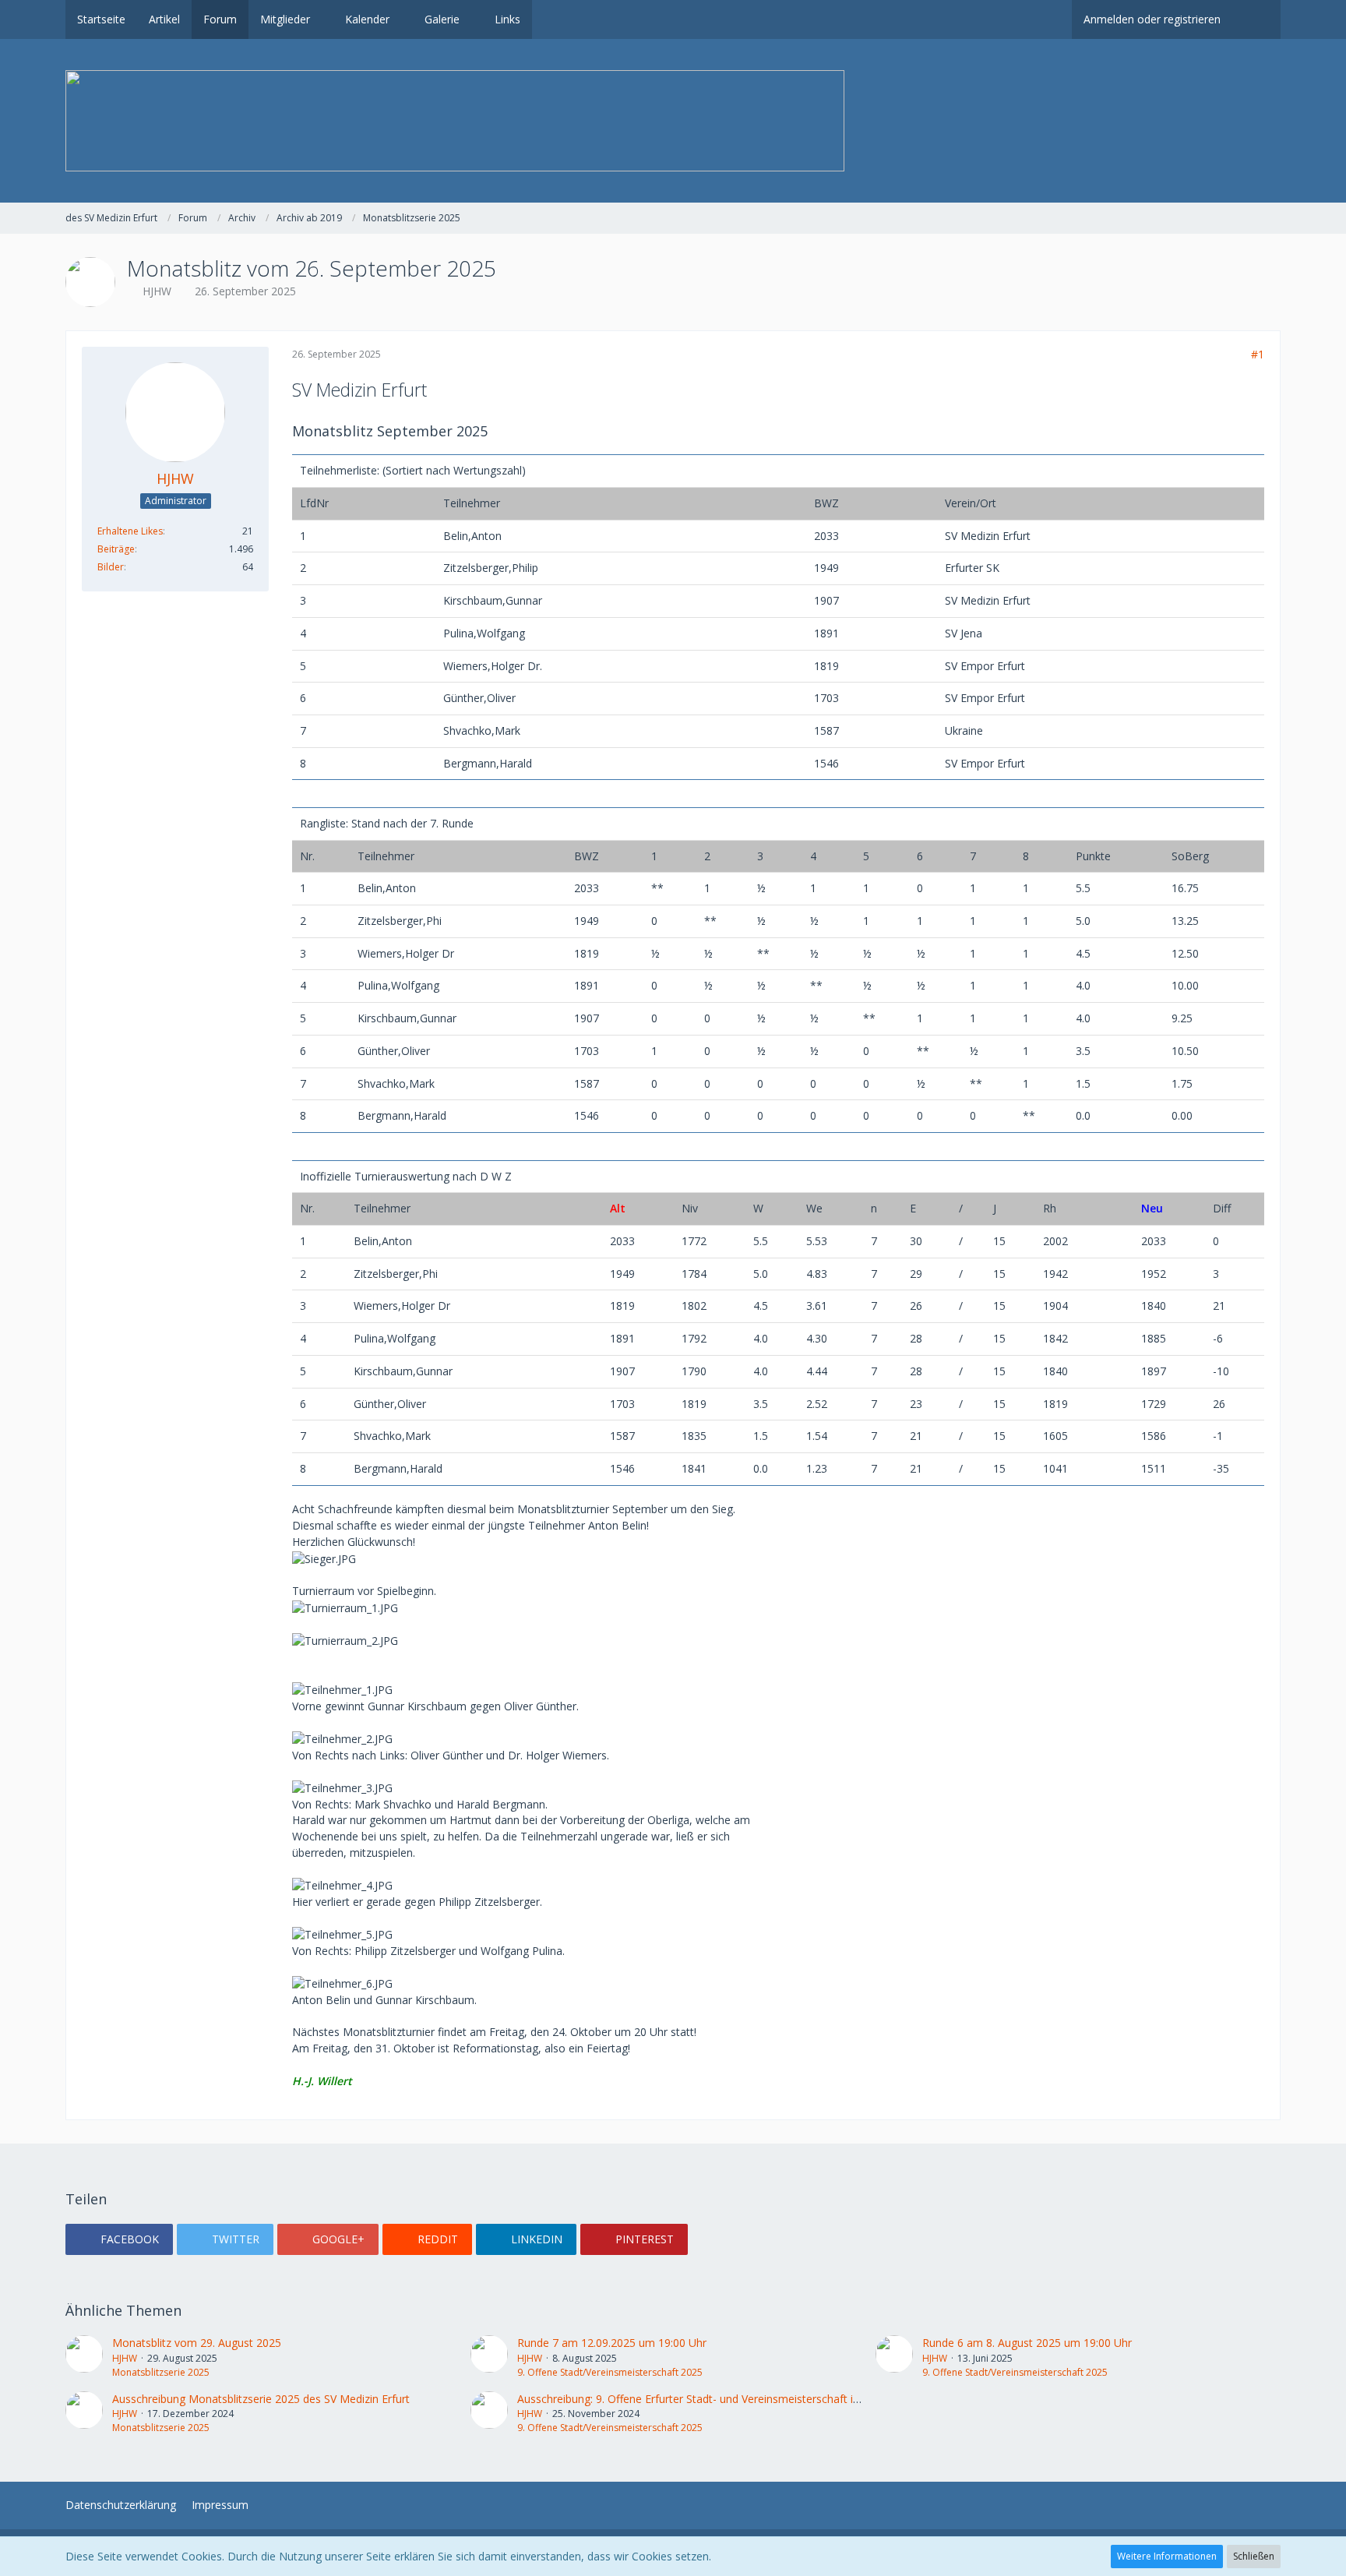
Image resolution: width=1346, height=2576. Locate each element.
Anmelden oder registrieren (1152, 19)
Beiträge (116, 549)
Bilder (111, 567)
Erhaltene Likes (130, 531)
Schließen (1254, 2556)
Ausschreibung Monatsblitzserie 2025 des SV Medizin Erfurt (261, 2399)
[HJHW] (84, 2357)
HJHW (157, 291)
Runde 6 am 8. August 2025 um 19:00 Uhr (1027, 2343)
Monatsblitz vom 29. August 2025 (197, 2343)
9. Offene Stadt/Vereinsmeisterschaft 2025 (610, 2372)
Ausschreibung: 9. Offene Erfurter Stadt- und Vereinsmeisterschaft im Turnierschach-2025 (742, 2399)
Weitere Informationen (1167, 2556)
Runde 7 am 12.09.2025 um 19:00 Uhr (612, 2343)
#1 (1258, 354)
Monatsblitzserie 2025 (161, 2372)
